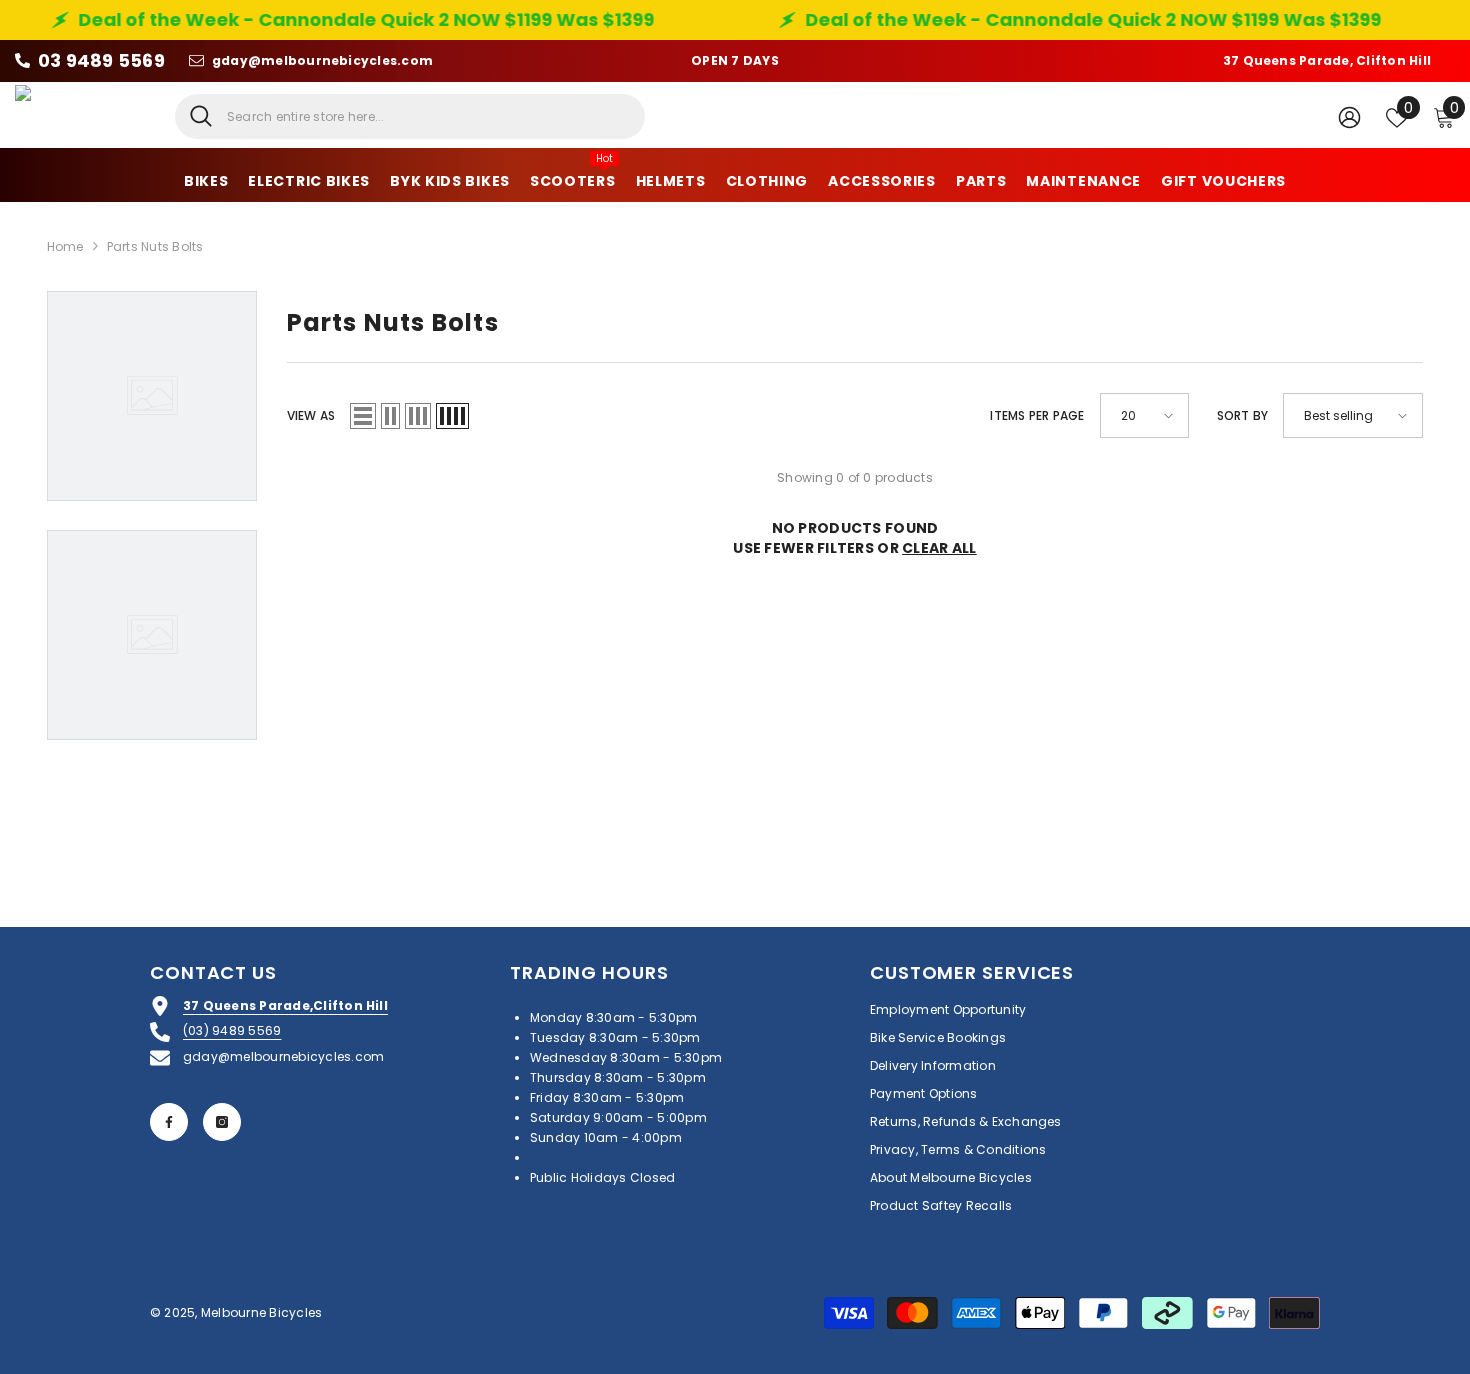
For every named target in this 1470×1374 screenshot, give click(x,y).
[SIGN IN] (1349, 116)
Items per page (1037, 415)
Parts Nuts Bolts (155, 246)
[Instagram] (222, 1122)
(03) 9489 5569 (232, 1030)
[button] (363, 416)
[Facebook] (169, 1122)
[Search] (410, 116)
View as (311, 415)
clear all (939, 548)
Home (65, 246)
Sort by (1243, 415)
